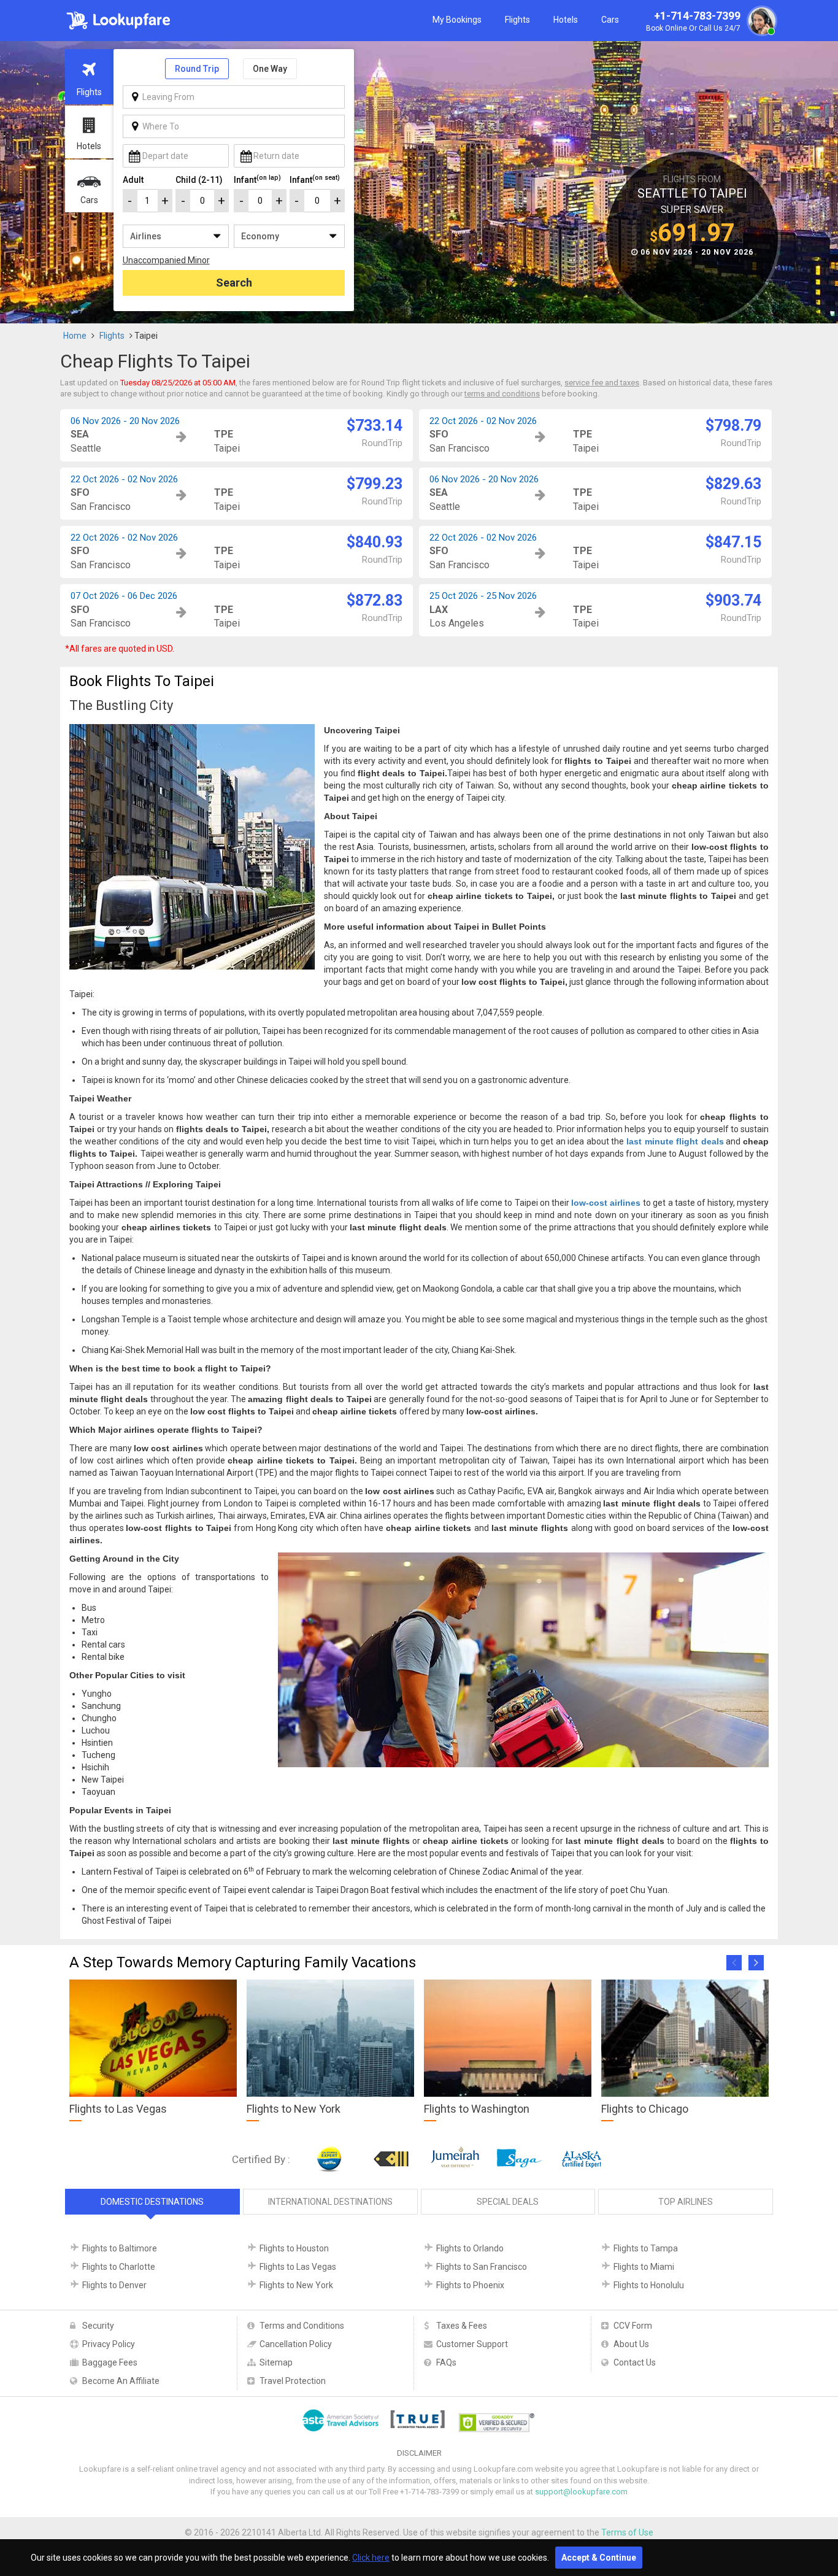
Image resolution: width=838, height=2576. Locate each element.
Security (98, 2326)
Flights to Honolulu (649, 2285)
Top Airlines (686, 2202)
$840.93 (375, 542)
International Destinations (330, 2202)
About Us (631, 2344)
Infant (257, 179)
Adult (133, 180)
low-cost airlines (606, 1203)
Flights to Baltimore (120, 2248)
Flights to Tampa (646, 2248)
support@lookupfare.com (581, 2492)
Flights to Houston (294, 2248)
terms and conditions (502, 394)
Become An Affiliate (121, 2381)
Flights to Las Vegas (298, 2267)
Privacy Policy (109, 2344)
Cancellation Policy (296, 2344)
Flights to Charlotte (119, 2267)
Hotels (566, 20)
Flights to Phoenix (470, 2285)
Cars (610, 20)
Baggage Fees (110, 2362)
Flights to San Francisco (482, 2267)
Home (75, 336)
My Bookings (457, 20)
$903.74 (733, 600)
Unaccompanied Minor (166, 260)
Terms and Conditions (302, 2326)
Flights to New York (296, 2285)
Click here (371, 2558)
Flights (517, 20)
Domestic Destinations (152, 2202)
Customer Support (472, 2344)
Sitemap (276, 2362)
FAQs (446, 2362)
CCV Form (633, 2326)
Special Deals (508, 2202)
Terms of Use (627, 2532)
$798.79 (733, 426)
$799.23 (375, 484)
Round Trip (197, 69)
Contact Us (635, 2362)
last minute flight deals (675, 1141)
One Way (270, 69)
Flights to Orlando (470, 2248)
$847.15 (733, 542)
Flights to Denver (114, 2285)
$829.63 (733, 484)
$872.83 (375, 600)
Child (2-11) (199, 180)
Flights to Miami (644, 2267)
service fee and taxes (602, 383)
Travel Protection (293, 2381)
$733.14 (375, 426)
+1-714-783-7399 (693, 21)
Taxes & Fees (462, 2326)
